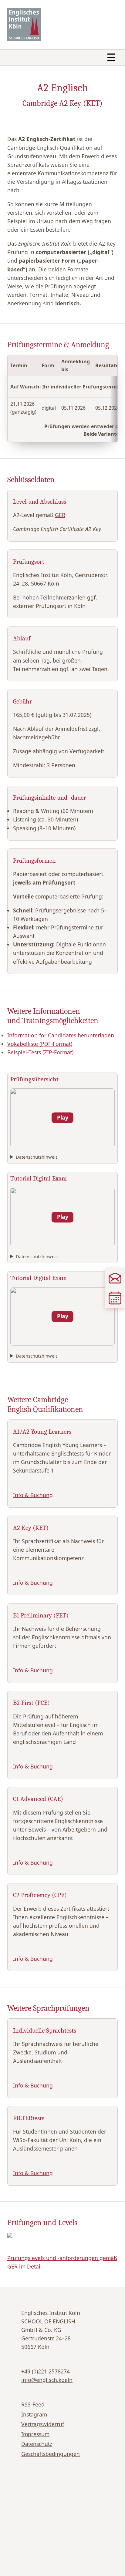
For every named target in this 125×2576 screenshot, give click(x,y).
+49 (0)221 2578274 (46, 2371)
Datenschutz (37, 2444)
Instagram (34, 2414)
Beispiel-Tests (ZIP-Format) (40, 1052)
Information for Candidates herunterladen (61, 1035)
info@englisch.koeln (47, 2380)
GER (60, 515)
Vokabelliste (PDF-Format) (40, 1044)
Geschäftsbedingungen (51, 2454)
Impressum (35, 2434)
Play (63, 1117)
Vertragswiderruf (43, 2424)
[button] (62, 1118)
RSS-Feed (33, 2404)
